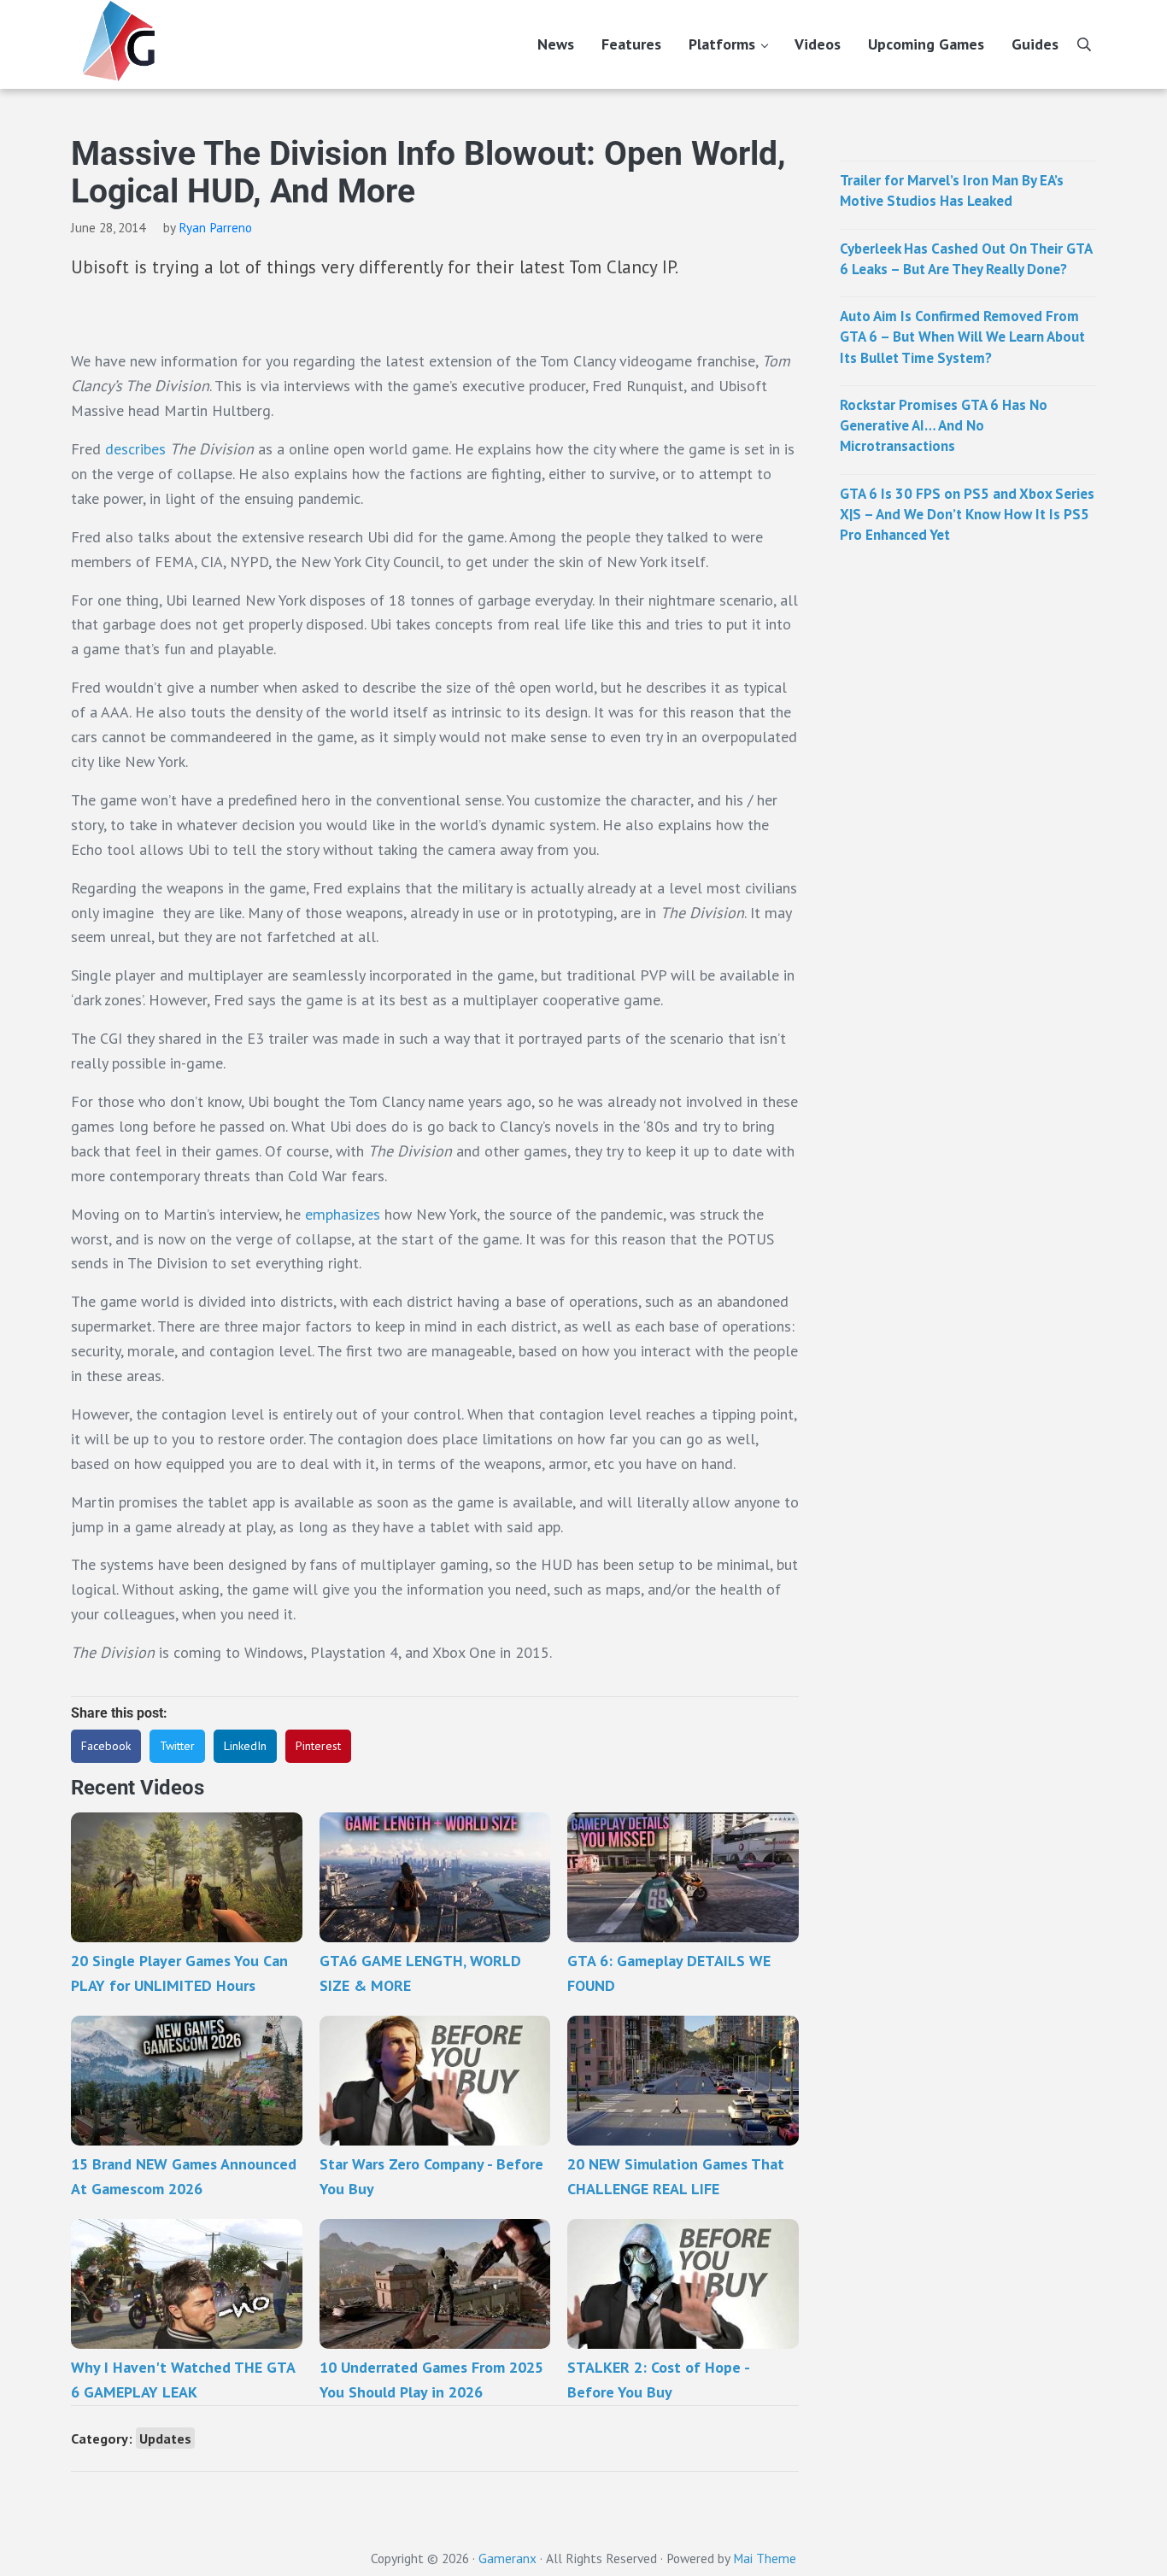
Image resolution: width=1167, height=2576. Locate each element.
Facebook (106, 1746)
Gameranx (507, 2558)
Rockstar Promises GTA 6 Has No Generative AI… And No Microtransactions (944, 426)
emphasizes (345, 1214)
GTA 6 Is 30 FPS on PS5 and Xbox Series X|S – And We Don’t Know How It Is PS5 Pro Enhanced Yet (967, 515)
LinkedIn (245, 1746)
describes (138, 449)
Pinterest (318, 1746)
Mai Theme (765, 2558)
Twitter (177, 1746)
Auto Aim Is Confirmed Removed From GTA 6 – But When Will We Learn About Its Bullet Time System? (962, 337)
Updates (165, 2438)
